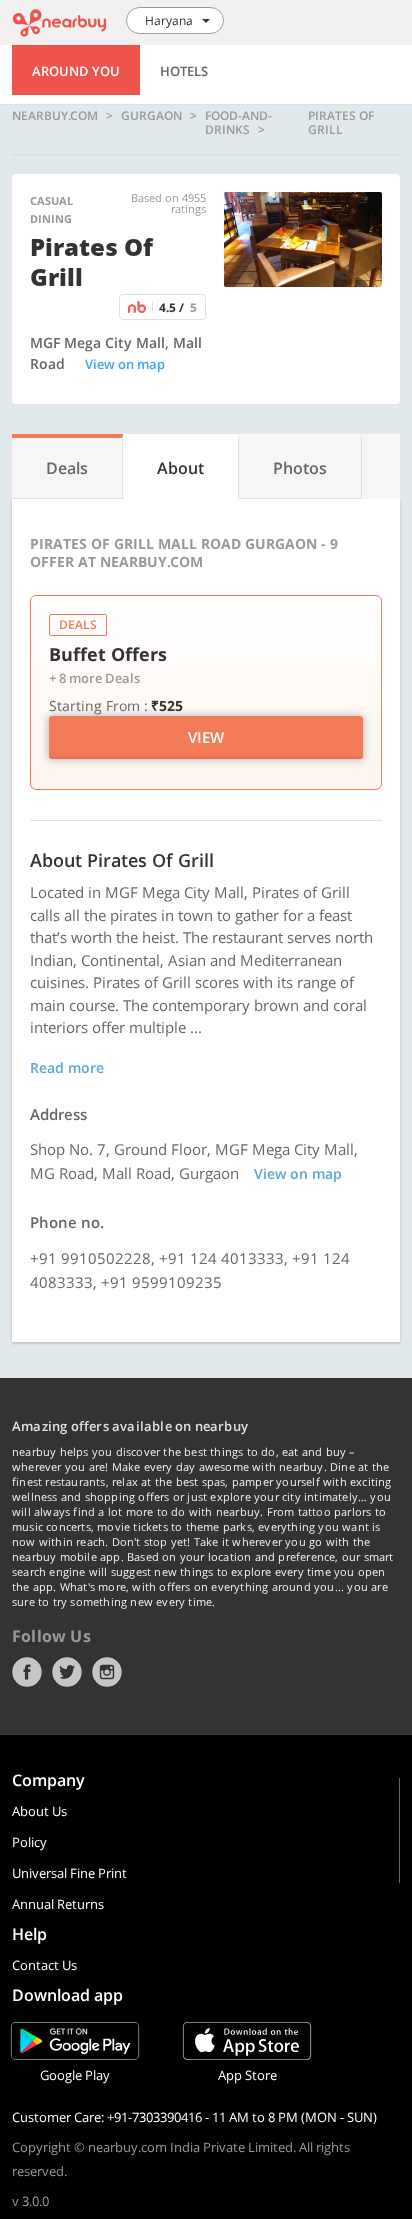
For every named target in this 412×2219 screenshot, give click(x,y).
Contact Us (44, 1965)
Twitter (67, 1672)
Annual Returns (58, 1904)
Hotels (184, 71)
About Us (39, 1811)
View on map (125, 364)
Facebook (27, 1672)
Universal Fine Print (69, 1873)
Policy (29, 1842)
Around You (76, 71)
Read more (67, 1067)
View (206, 737)
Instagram (107, 1672)
